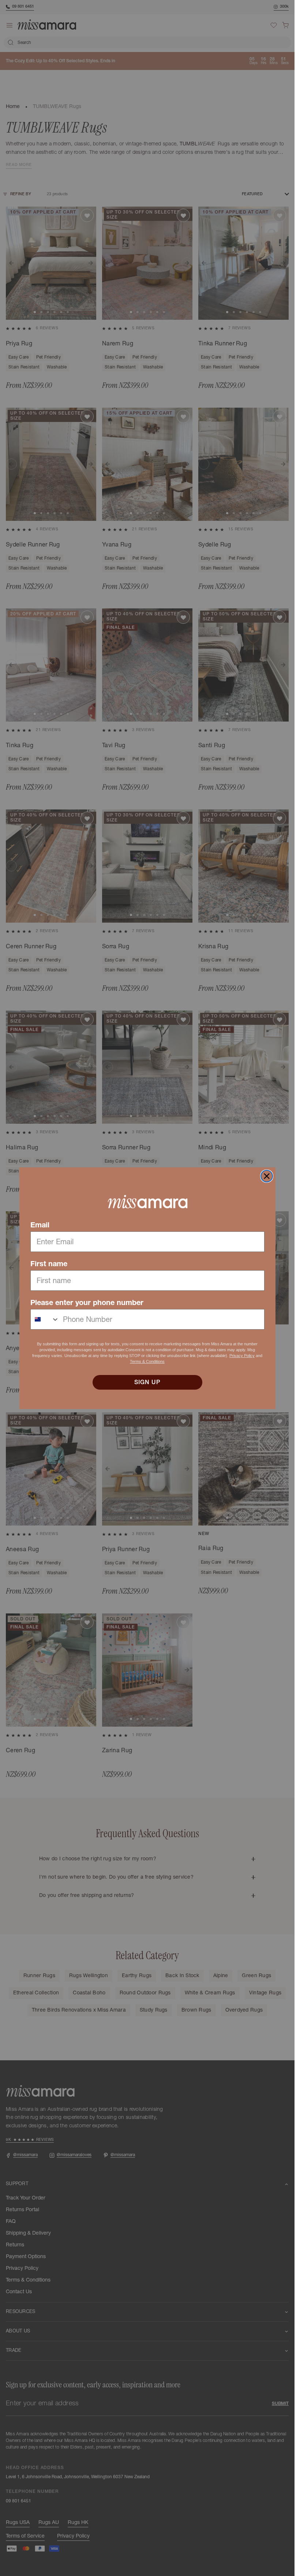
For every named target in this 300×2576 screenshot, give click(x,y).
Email (40, 1225)
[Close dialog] (267, 1176)
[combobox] (45, 1319)
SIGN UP (147, 1382)
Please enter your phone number (87, 1302)
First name (49, 1264)
